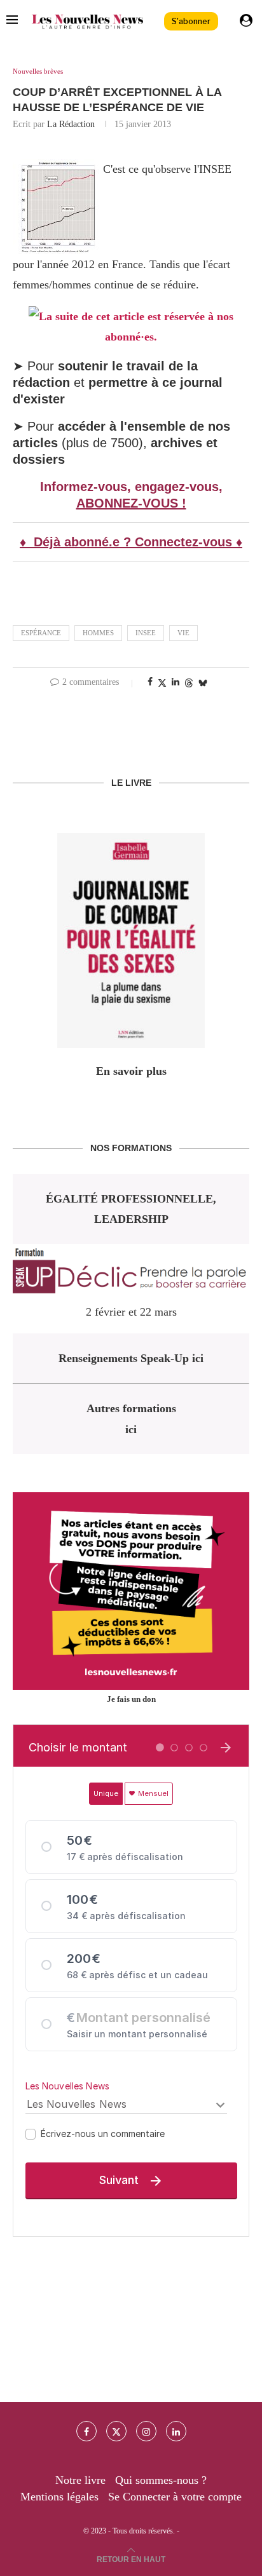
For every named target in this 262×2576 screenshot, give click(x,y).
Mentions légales (59, 2497)
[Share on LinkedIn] (176, 682)
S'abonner (191, 21)
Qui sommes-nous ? (161, 2480)
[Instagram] (146, 2431)
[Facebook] (86, 2431)
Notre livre (80, 2480)
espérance (41, 633)
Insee (146, 633)
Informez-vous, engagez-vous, (131, 487)
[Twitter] (116, 2431)
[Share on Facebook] (150, 682)
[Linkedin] (176, 2431)
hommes (98, 633)
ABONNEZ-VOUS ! (131, 503)
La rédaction (71, 124)
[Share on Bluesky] (203, 683)
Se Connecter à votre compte (175, 2497)
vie (183, 633)
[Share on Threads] (189, 683)
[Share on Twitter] (162, 683)
